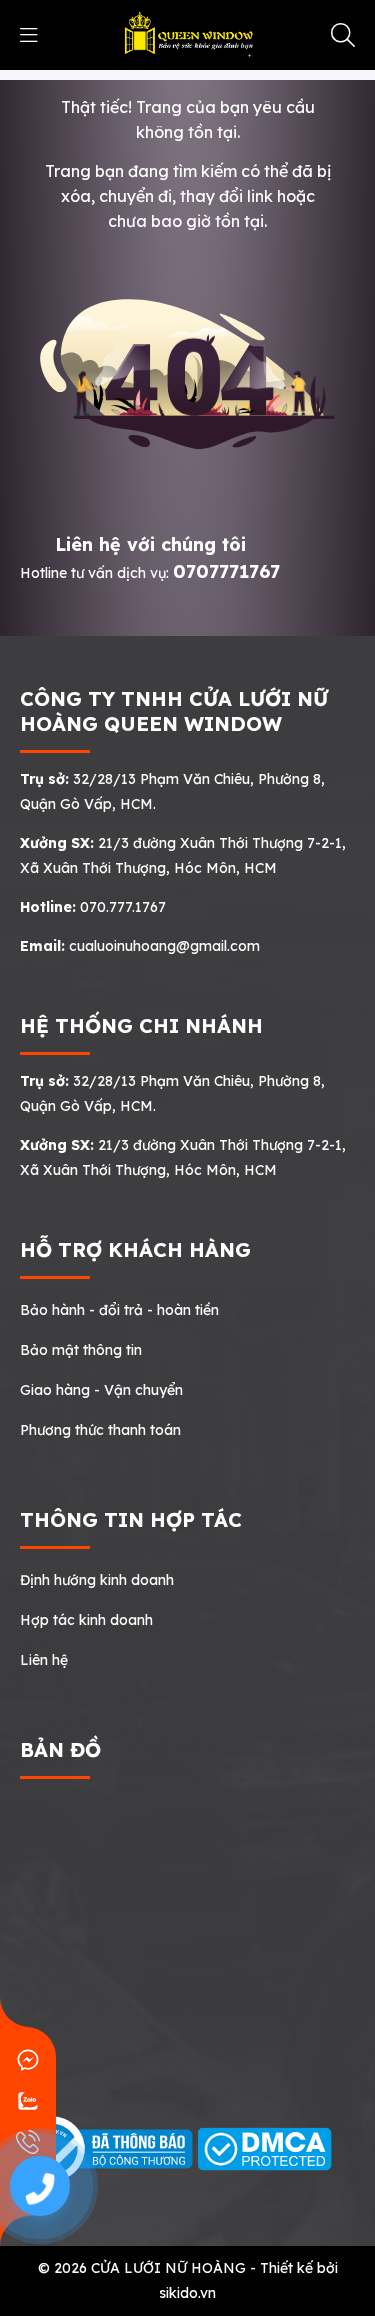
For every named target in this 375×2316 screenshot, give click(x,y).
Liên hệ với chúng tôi (150, 544)
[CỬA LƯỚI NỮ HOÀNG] (187, 34)
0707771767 (226, 571)
